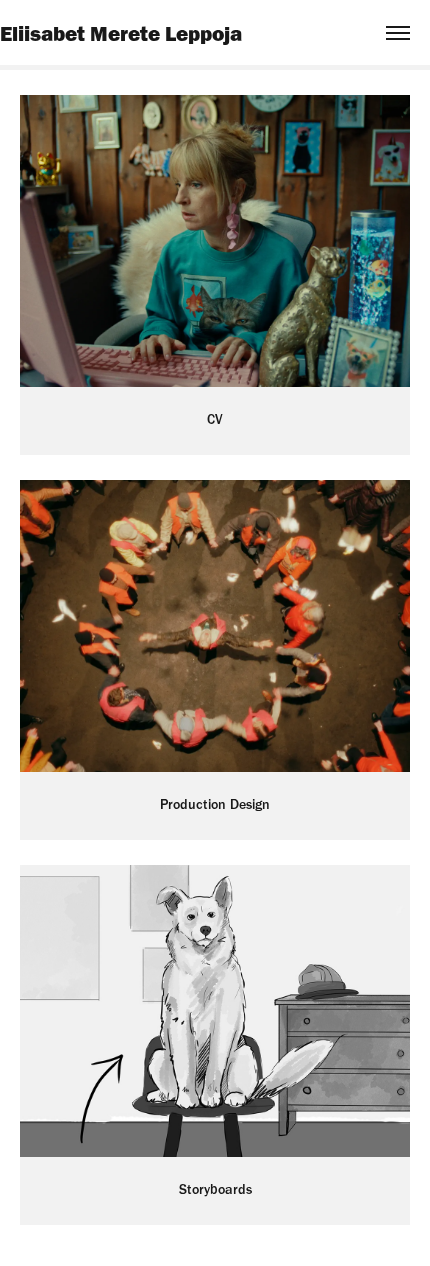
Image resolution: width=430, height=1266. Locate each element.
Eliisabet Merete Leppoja (121, 33)
